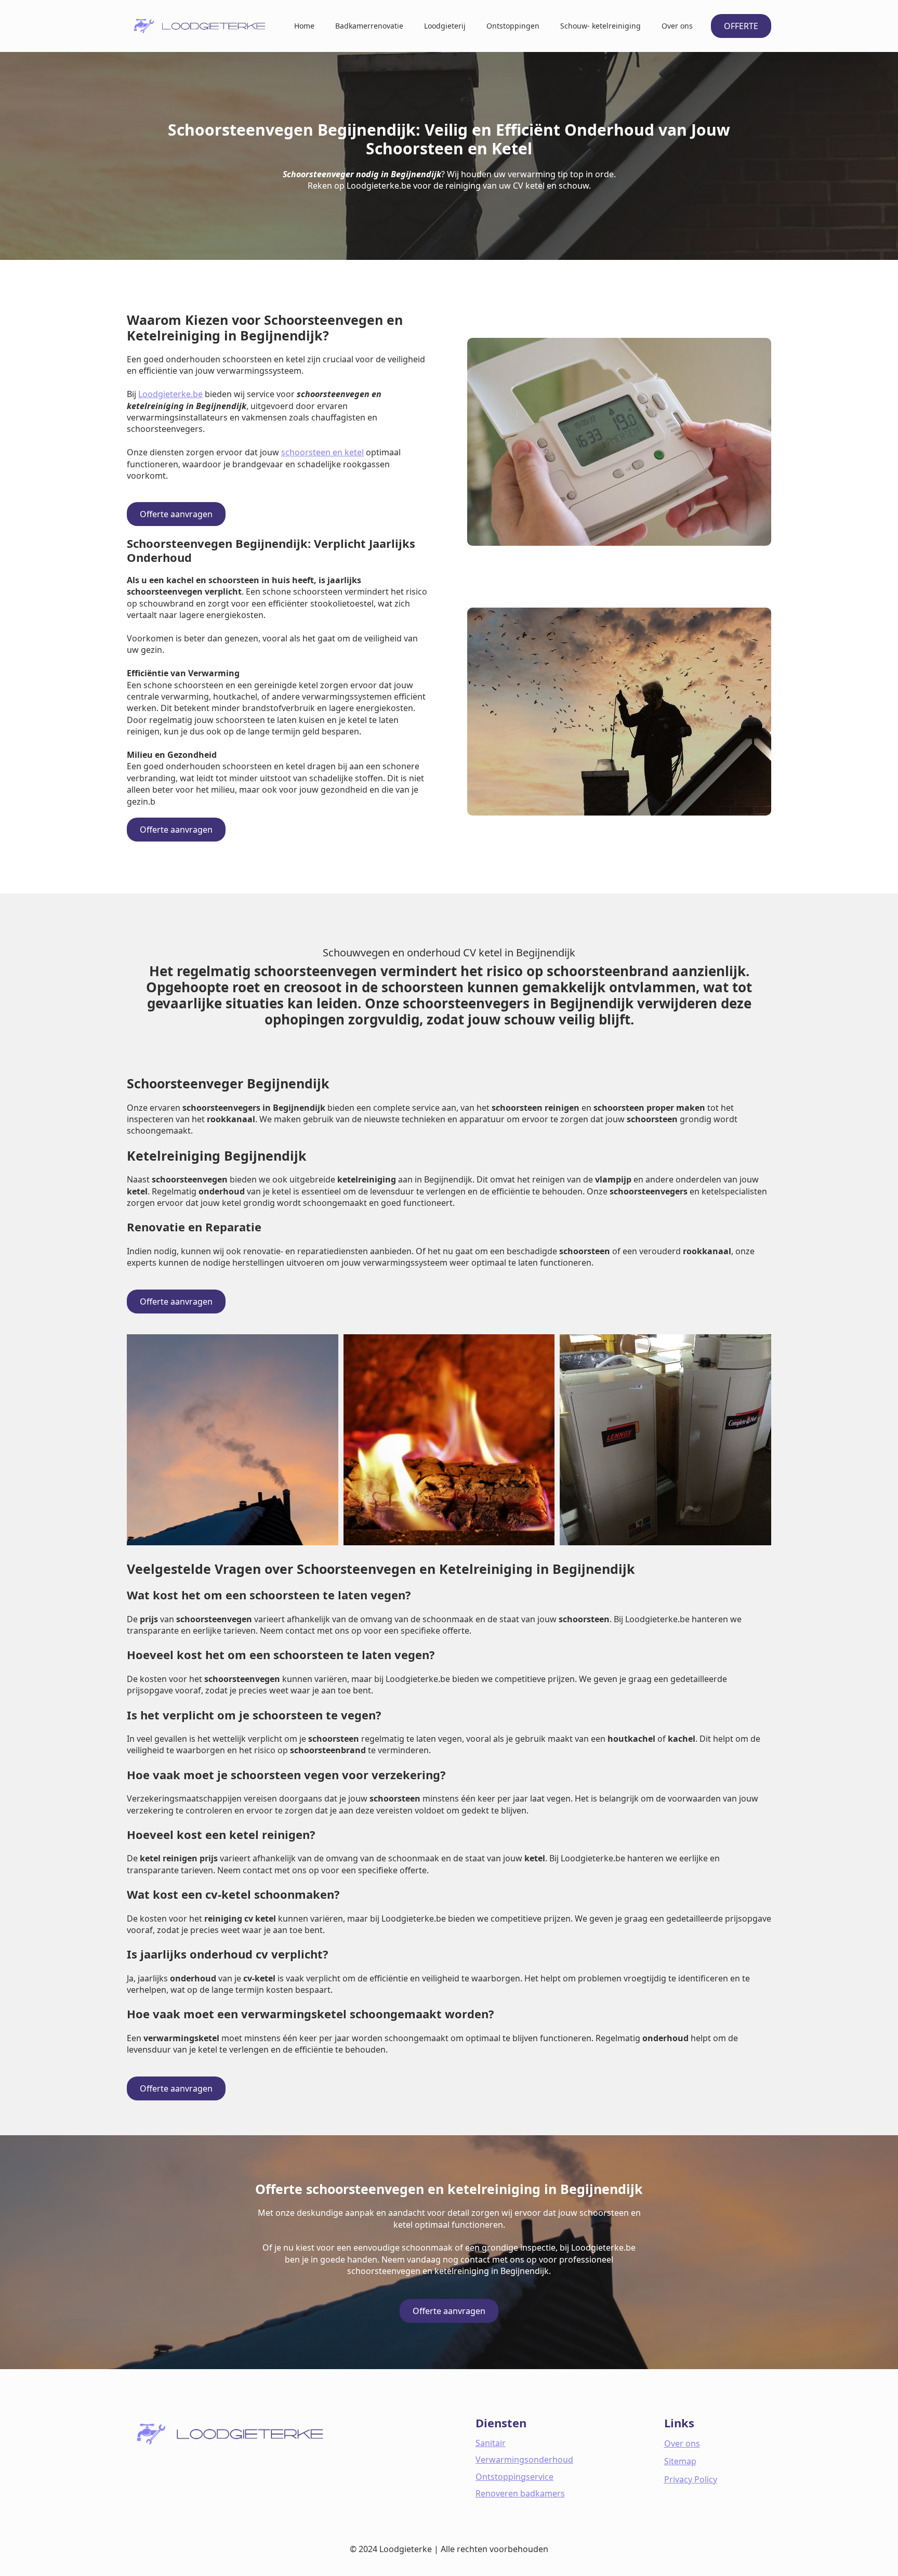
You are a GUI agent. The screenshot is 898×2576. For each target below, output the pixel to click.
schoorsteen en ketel (322, 452)
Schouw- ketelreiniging (600, 26)
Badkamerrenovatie (369, 26)
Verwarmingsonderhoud (524, 2460)
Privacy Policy (691, 2479)
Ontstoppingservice (514, 2477)
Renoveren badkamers (520, 2493)
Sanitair (491, 2443)
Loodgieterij (445, 26)
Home (304, 26)
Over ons (677, 26)
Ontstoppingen (513, 26)
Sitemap (680, 2461)
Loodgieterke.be (170, 394)
